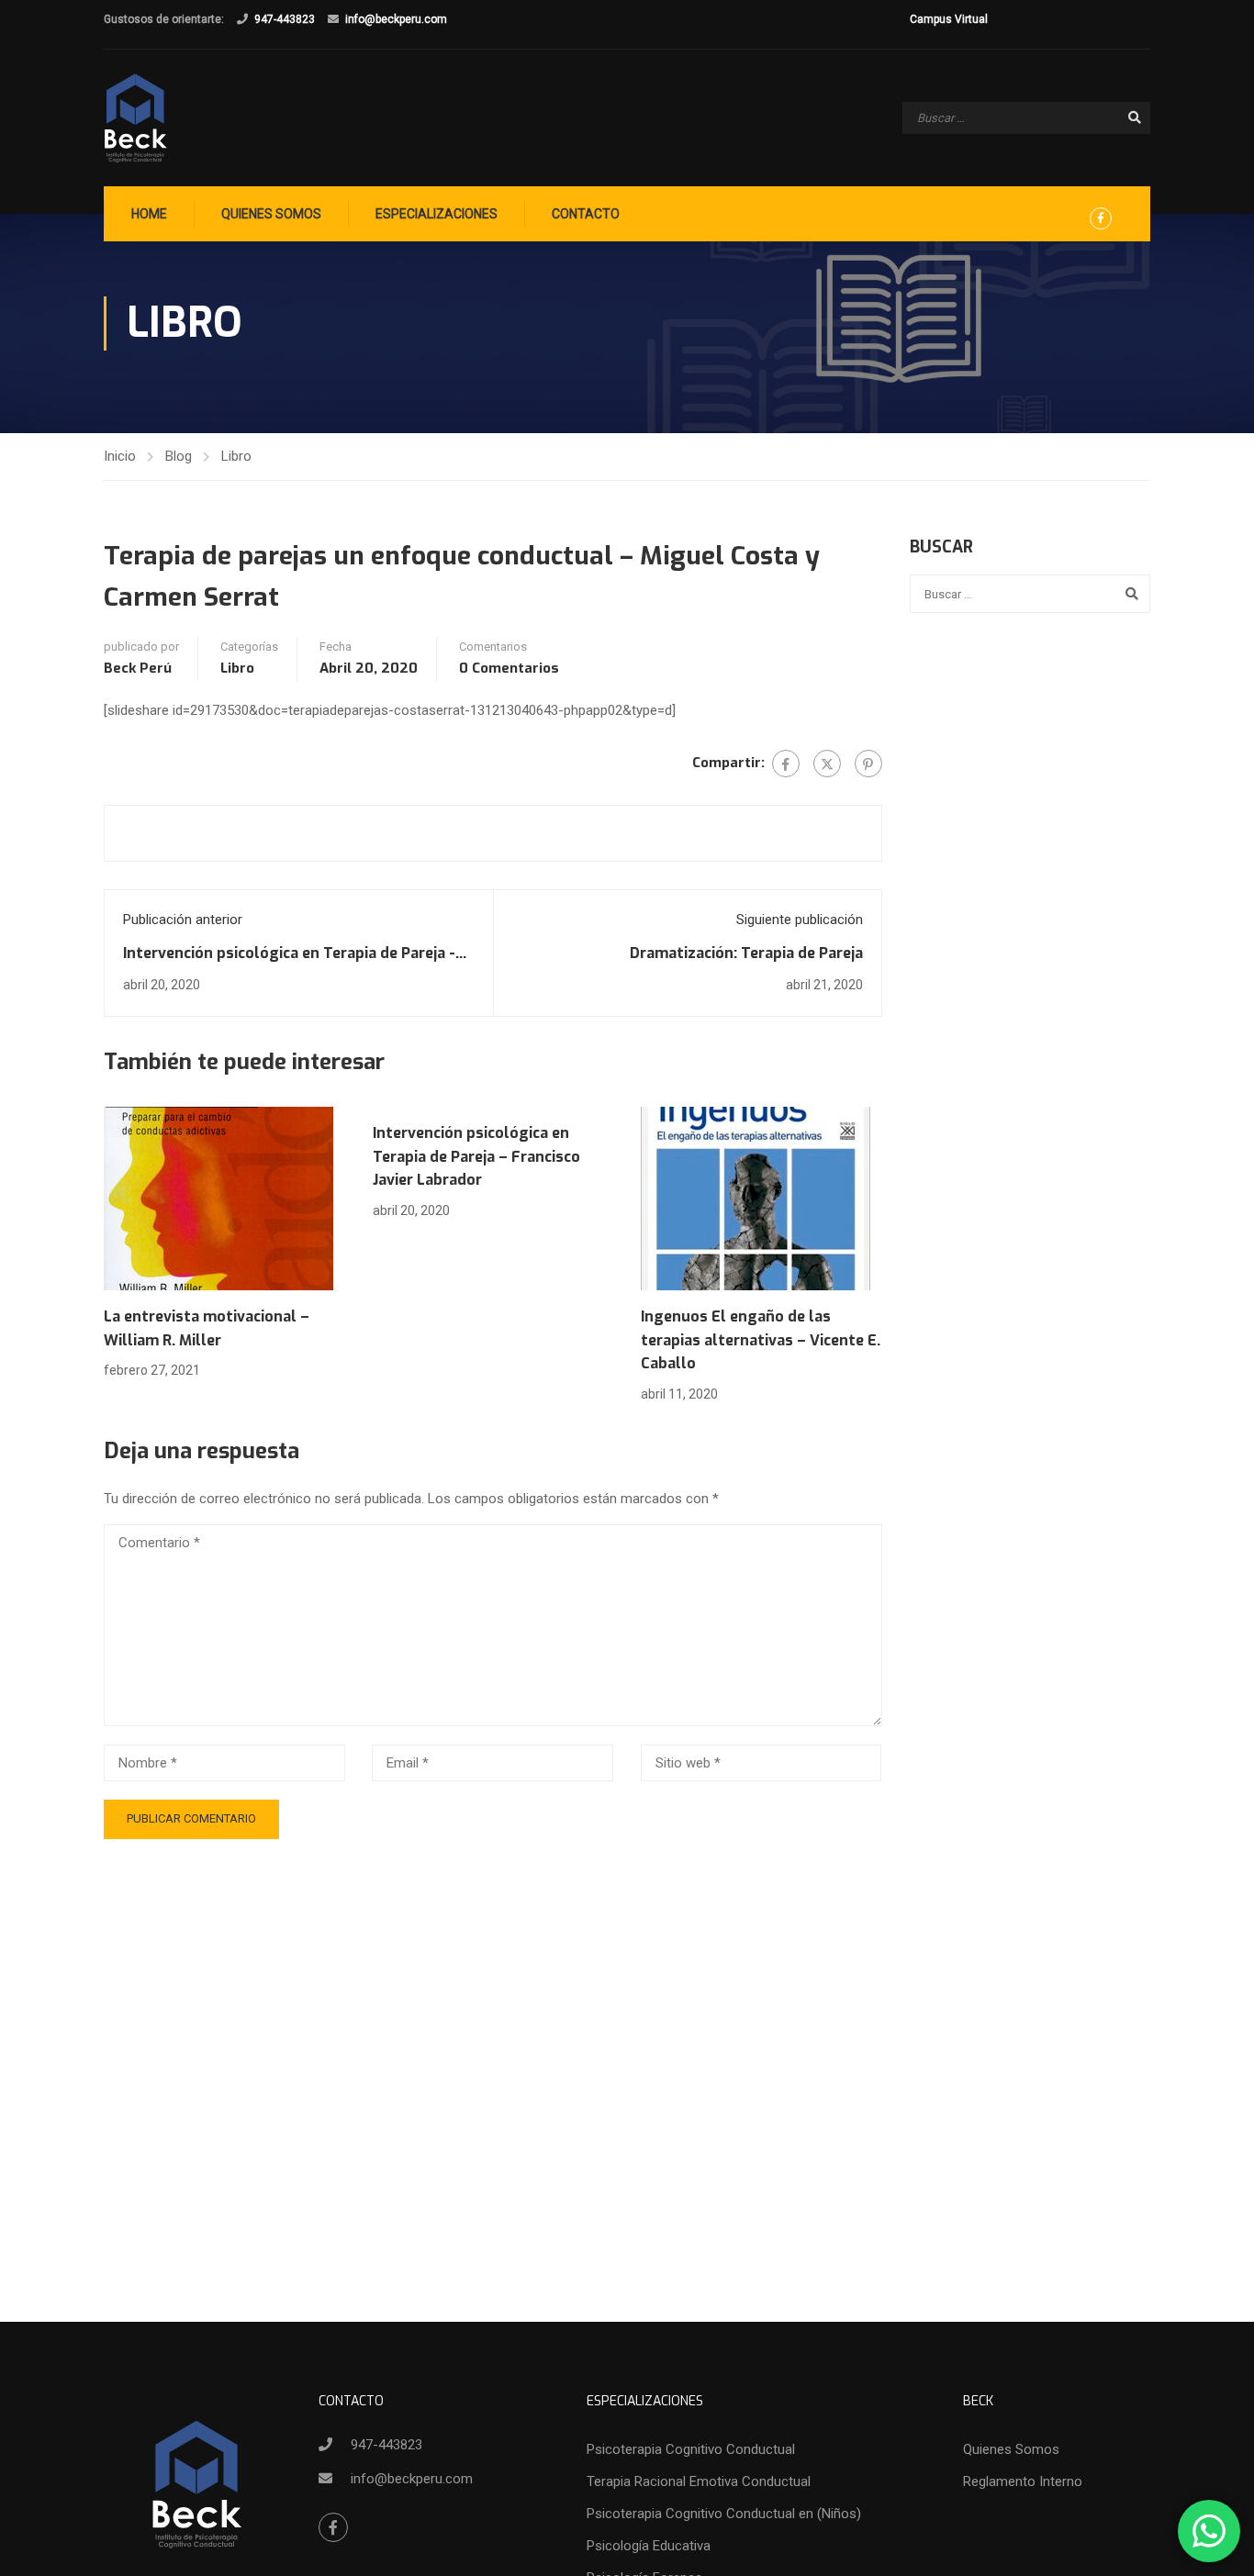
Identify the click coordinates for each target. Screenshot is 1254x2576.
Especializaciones (437, 214)
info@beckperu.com (396, 19)
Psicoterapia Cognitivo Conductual (691, 2449)
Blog (179, 456)
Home (149, 214)
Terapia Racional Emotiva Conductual (699, 2481)
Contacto (586, 214)
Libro (236, 456)
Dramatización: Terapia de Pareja (746, 953)
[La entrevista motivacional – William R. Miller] (218, 1198)
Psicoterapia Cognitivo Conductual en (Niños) (724, 2514)
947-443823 (285, 19)
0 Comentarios (509, 668)
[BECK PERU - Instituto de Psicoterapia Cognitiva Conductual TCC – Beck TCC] (136, 118)
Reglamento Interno (1023, 2481)
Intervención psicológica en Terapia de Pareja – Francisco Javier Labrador (476, 1156)
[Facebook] (786, 764)
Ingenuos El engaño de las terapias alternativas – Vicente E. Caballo (761, 1340)
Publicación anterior (183, 920)
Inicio (120, 456)
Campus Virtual (949, 19)
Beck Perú (138, 668)
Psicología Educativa (649, 2546)
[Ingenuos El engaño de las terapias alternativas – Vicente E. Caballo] (756, 1198)
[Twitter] (827, 764)
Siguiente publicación (800, 920)
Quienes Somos (271, 214)
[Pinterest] (868, 764)
